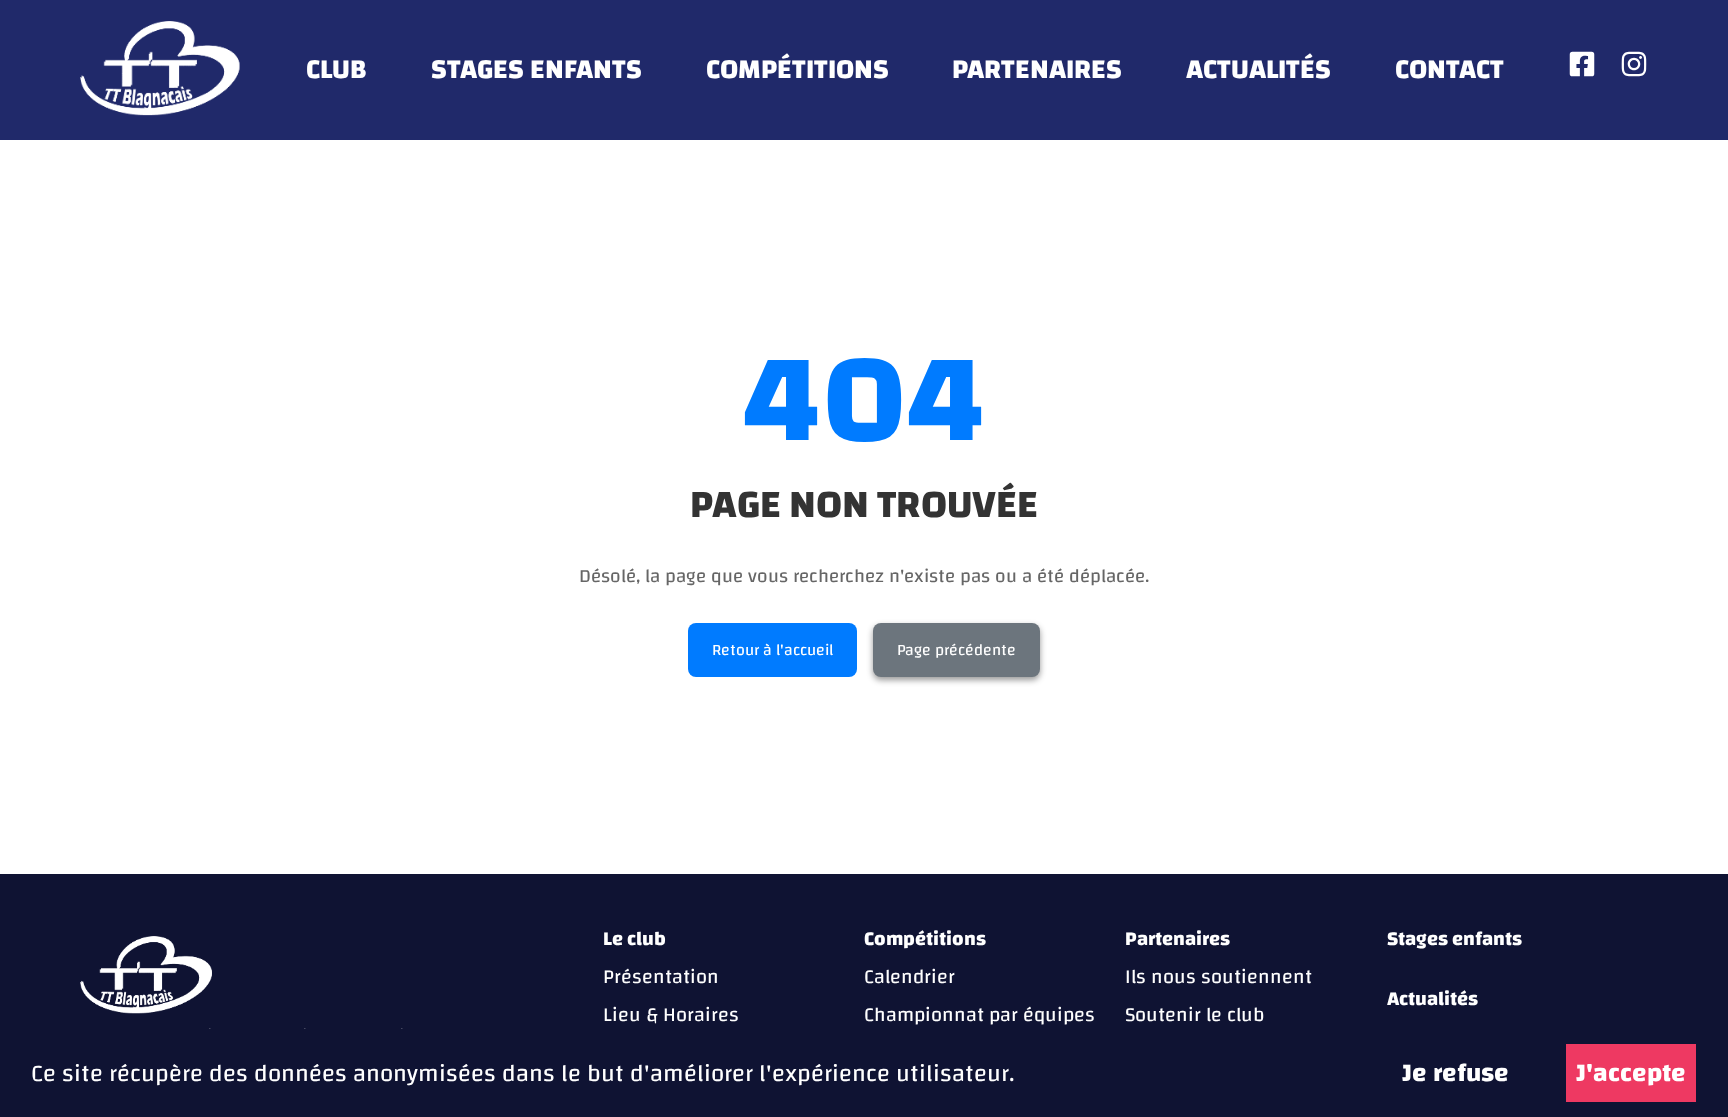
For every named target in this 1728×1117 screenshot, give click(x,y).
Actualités (1258, 69)
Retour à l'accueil (772, 650)
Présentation (661, 976)
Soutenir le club (1194, 1014)
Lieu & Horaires (671, 1014)
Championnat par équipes (979, 1014)
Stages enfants (536, 69)
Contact (1449, 69)
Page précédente (956, 650)
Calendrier (909, 976)
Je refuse (1455, 1073)
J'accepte (1631, 1073)
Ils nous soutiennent (1218, 976)
